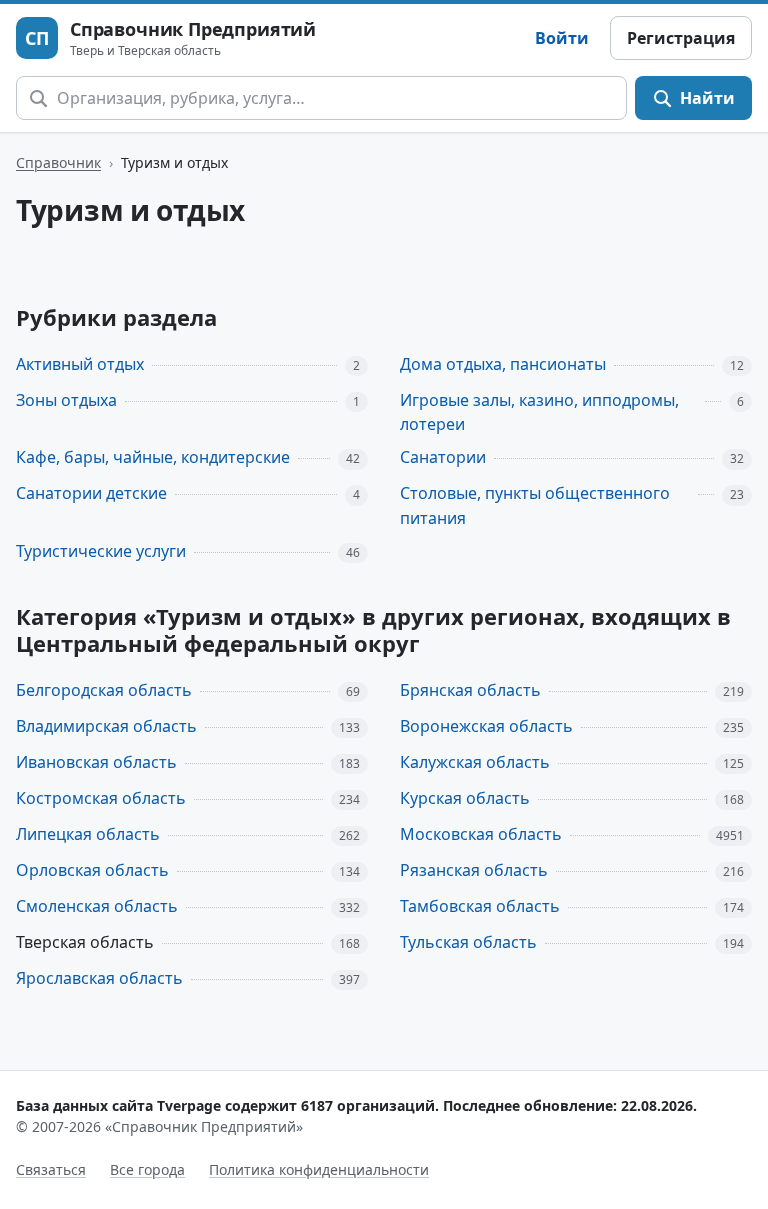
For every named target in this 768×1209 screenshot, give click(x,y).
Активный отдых (80, 364)
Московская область (481, 834)
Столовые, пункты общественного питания (535, 505)
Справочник (58, 162)
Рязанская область (474, 870)
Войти (562, 38)
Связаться (51, 1169)
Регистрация (681, 38)
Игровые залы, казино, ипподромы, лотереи (539, 412)
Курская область (465, 798)
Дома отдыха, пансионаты (503, 364)
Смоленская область (97, 906)
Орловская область (92, 870)
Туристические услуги (101, 551)
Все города (147, 1169)
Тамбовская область (480, 906)
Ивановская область (96, 762)
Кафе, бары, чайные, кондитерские (153, 457)
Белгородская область (104, 690)
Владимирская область (106, 726)
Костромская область (101, 798)
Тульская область (468, 942)
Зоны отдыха (66, 400)
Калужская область (475, 762)
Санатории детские (91, 493)
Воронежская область (486, 726)
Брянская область (470, 690)
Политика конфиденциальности (319, 1169)
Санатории (443, 457)
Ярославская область (99, 978)
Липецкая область (88, 834)
